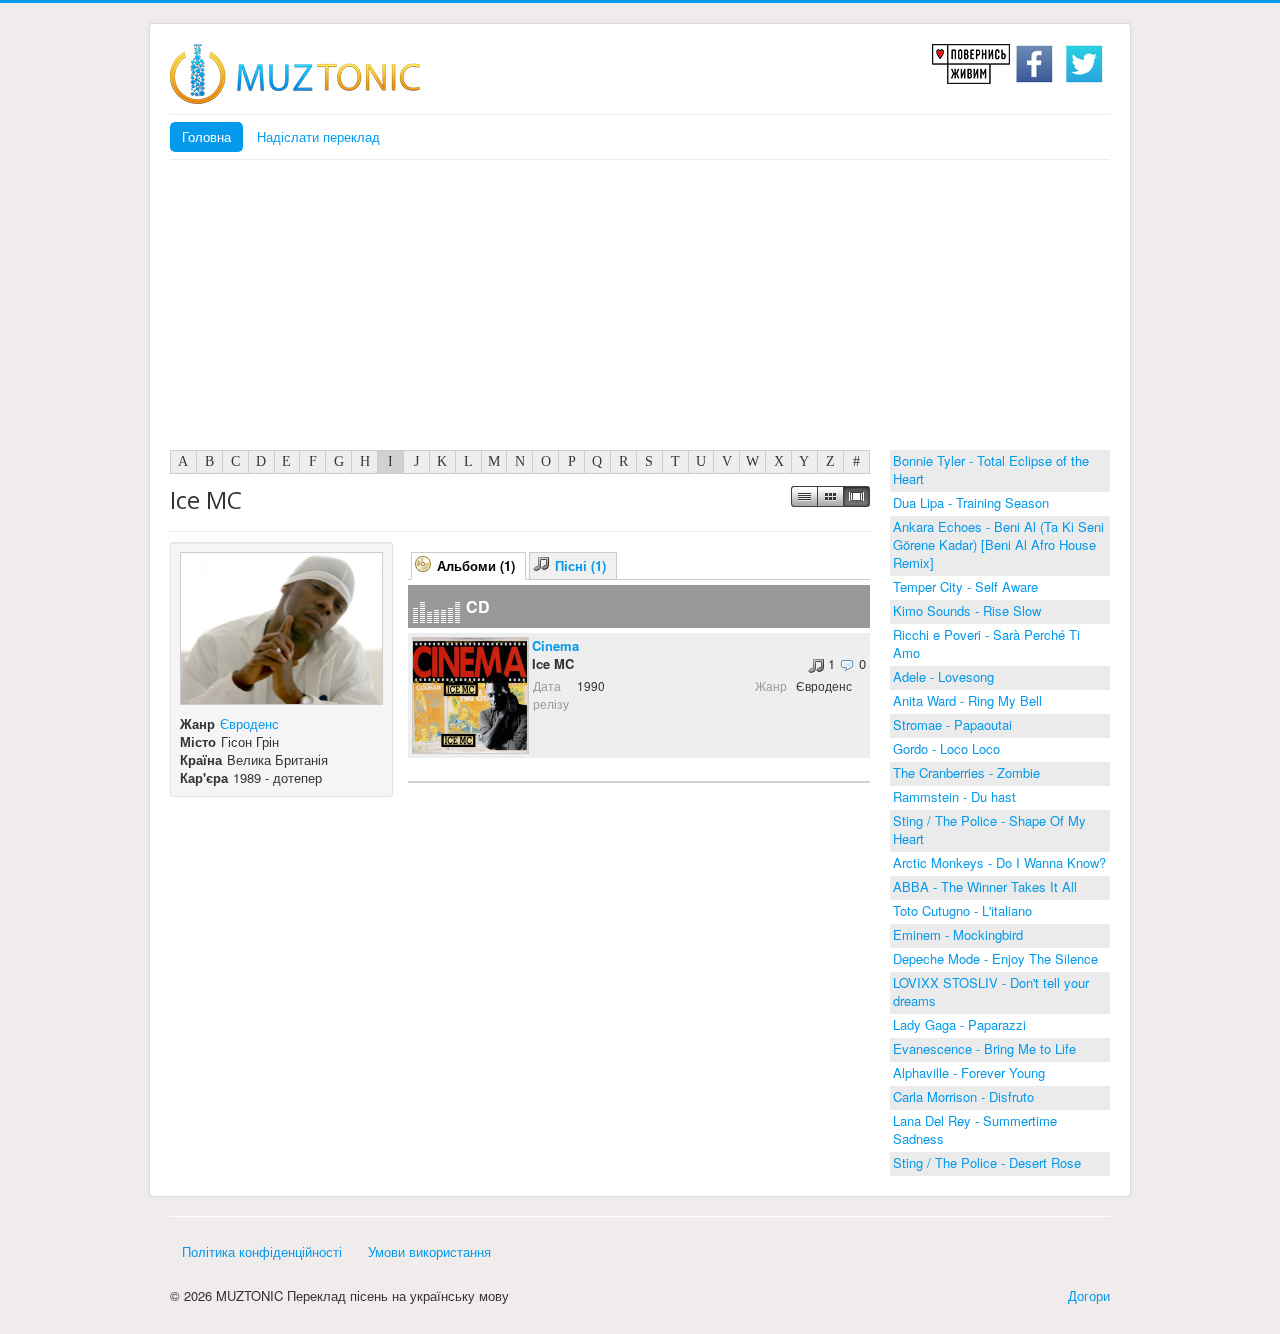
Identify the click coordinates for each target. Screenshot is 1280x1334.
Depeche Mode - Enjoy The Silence (995, 958)
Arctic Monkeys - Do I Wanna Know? (999, 862)
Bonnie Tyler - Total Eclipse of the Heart (991, 469)
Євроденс (249, 723)
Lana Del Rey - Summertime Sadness (975, 1129)
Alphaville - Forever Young (969, 1072)
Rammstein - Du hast (954, 796)
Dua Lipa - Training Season (971, 502)
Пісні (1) (580, 565)
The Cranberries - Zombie (966, 772)
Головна (206, 136)
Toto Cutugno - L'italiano (962, 910)
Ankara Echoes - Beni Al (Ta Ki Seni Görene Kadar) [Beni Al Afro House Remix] (998, 544)
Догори (1089, 1295)
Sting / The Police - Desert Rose (987, 1162)
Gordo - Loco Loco (946, 748)
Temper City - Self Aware (965, 586)
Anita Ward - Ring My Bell (967, 700)
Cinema (555, 645)
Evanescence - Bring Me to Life (984, 1048)
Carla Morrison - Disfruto (963, 1096)
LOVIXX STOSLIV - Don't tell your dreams (991, 991)
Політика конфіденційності (262, 1251)
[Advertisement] (640, 310)
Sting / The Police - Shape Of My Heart (989, 829)
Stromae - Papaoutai (952, 724)
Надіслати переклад (318, 136)
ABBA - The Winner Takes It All (985, 886)
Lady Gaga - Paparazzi (959, 1024)
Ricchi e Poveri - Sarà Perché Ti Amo (986, 643)
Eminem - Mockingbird (958, 934)
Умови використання (429, 1251)
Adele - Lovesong (943, 676)
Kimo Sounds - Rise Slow (967, 610)
